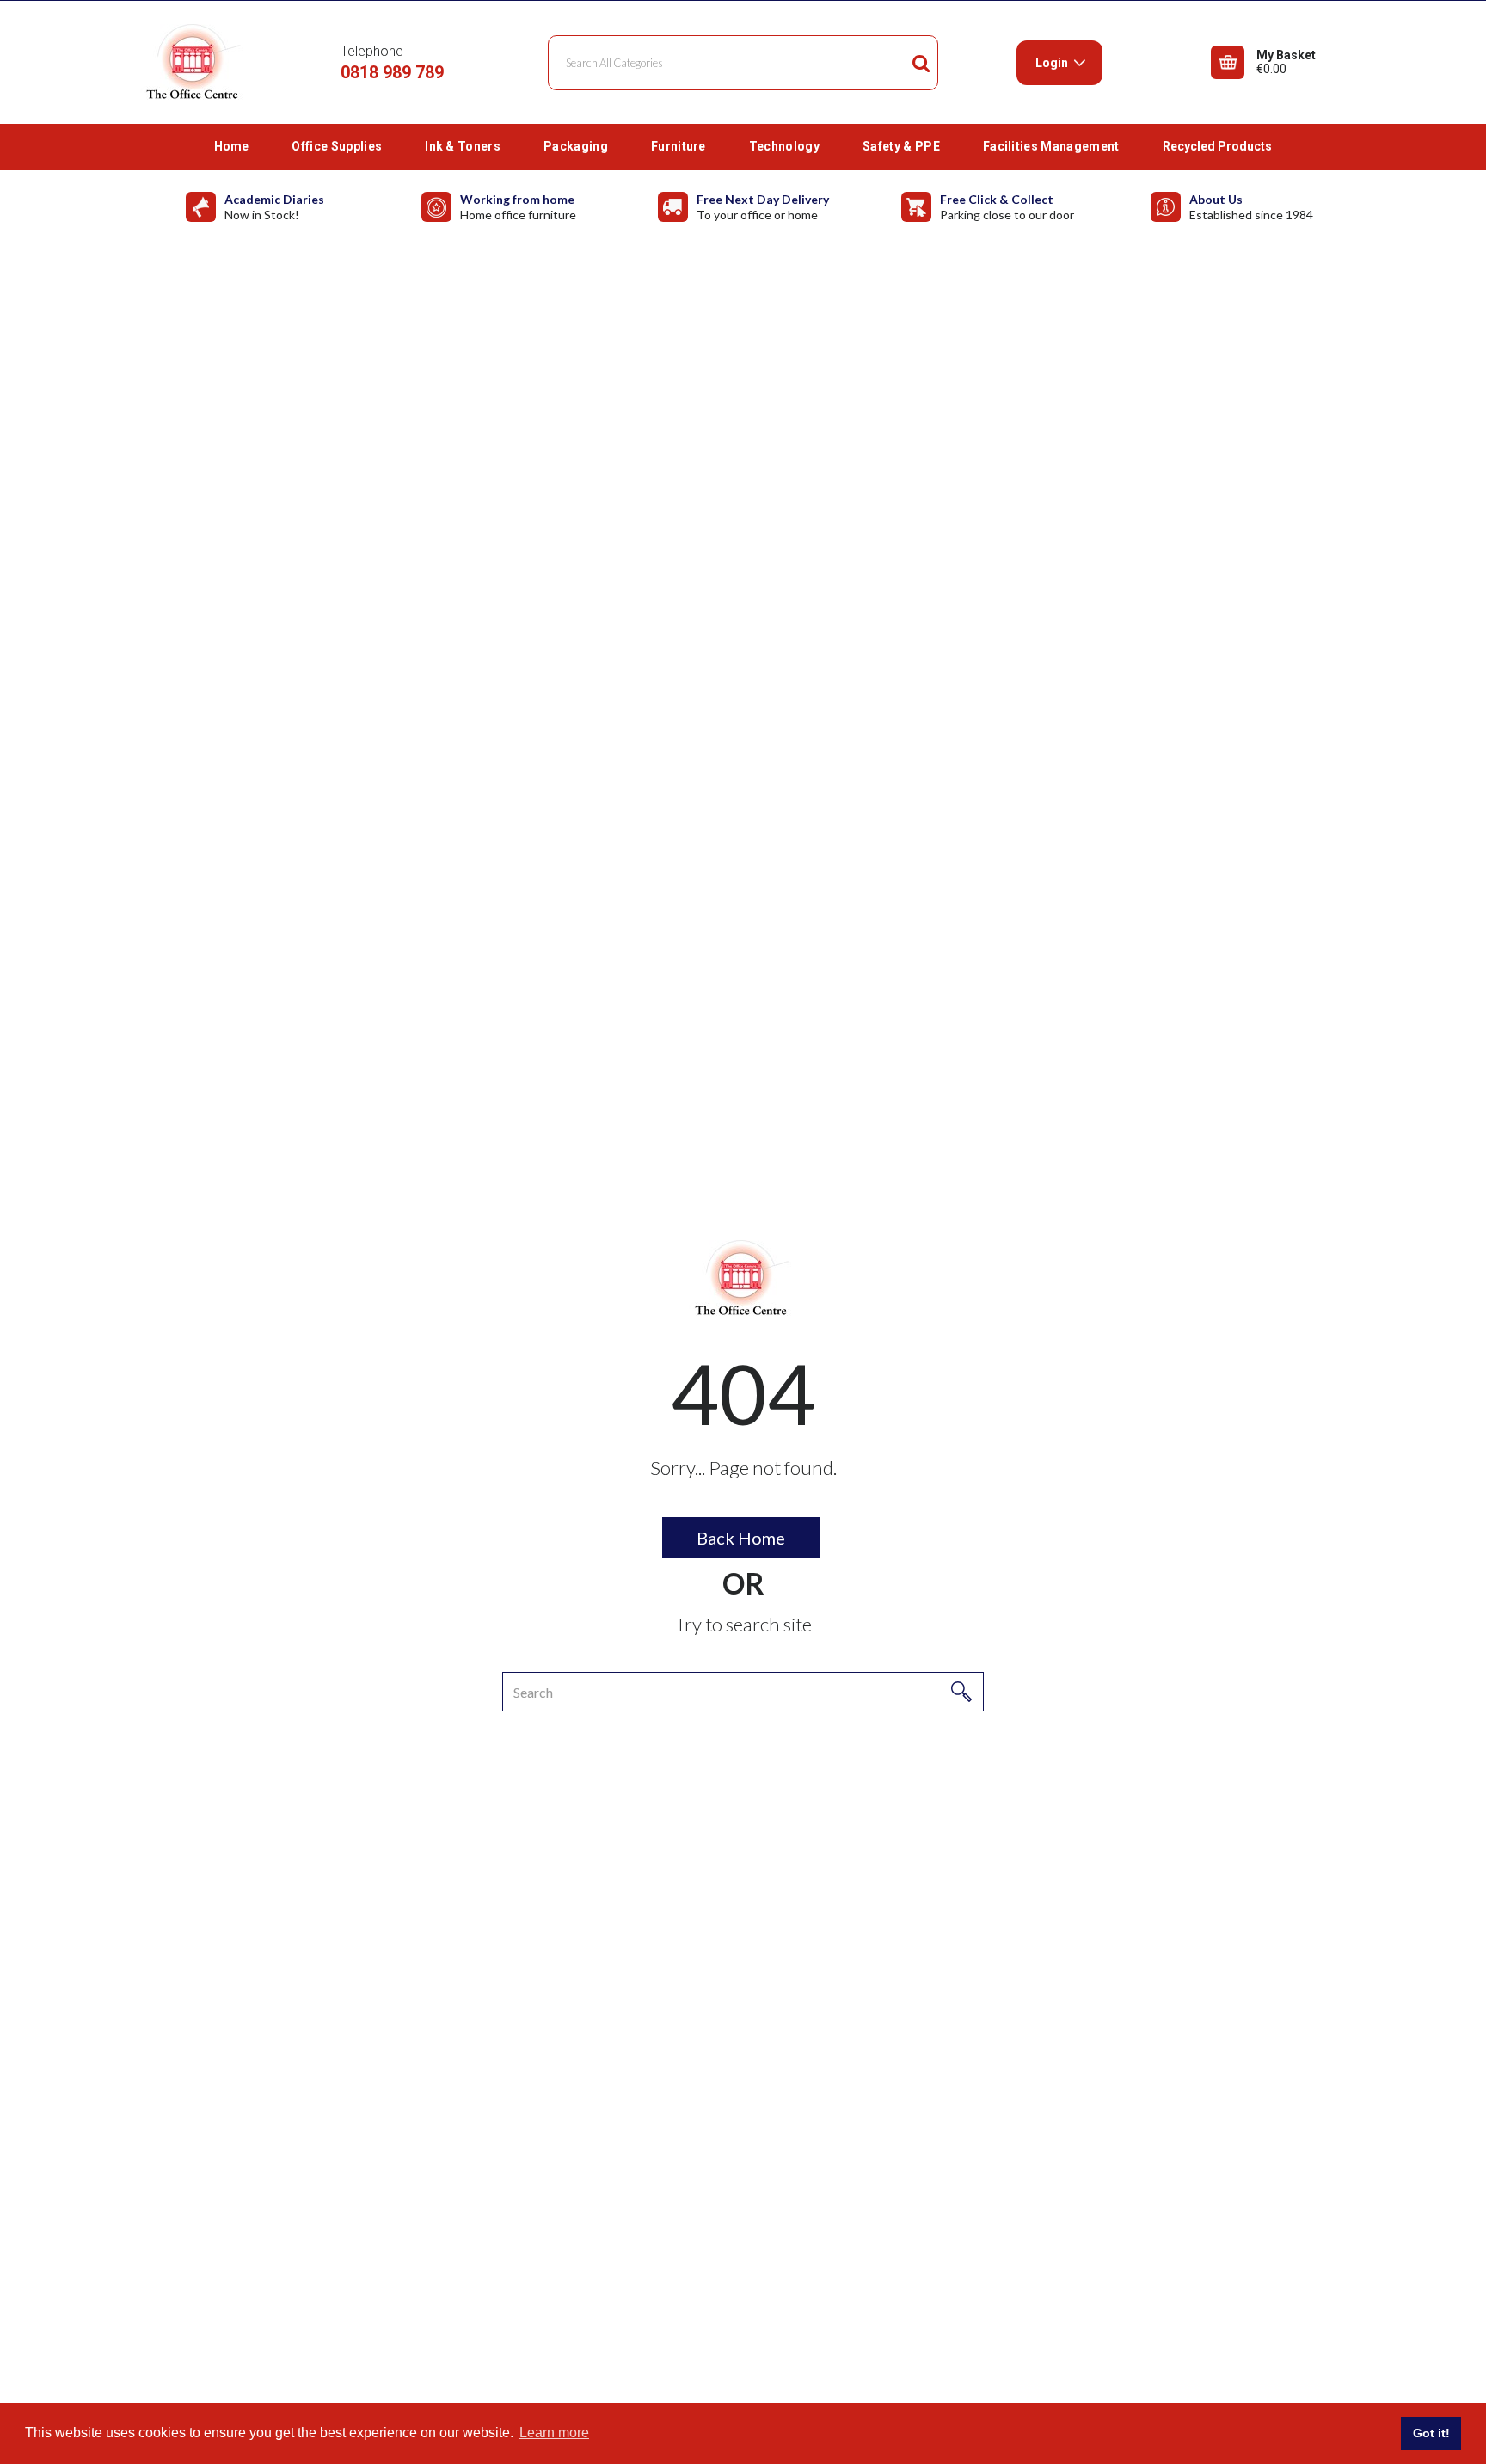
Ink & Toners (463, 146)
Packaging (576, 146)
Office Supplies (337, 146)
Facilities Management (1051, 146)
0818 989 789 (392, 72)
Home (231, 146)
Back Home (741, 1538)
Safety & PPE (901, 146)
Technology (784, 146)
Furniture (679, 146)
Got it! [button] (1431, 2433)
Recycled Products (1217, 146)
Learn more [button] (554, 2433)
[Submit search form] (921, 63)
